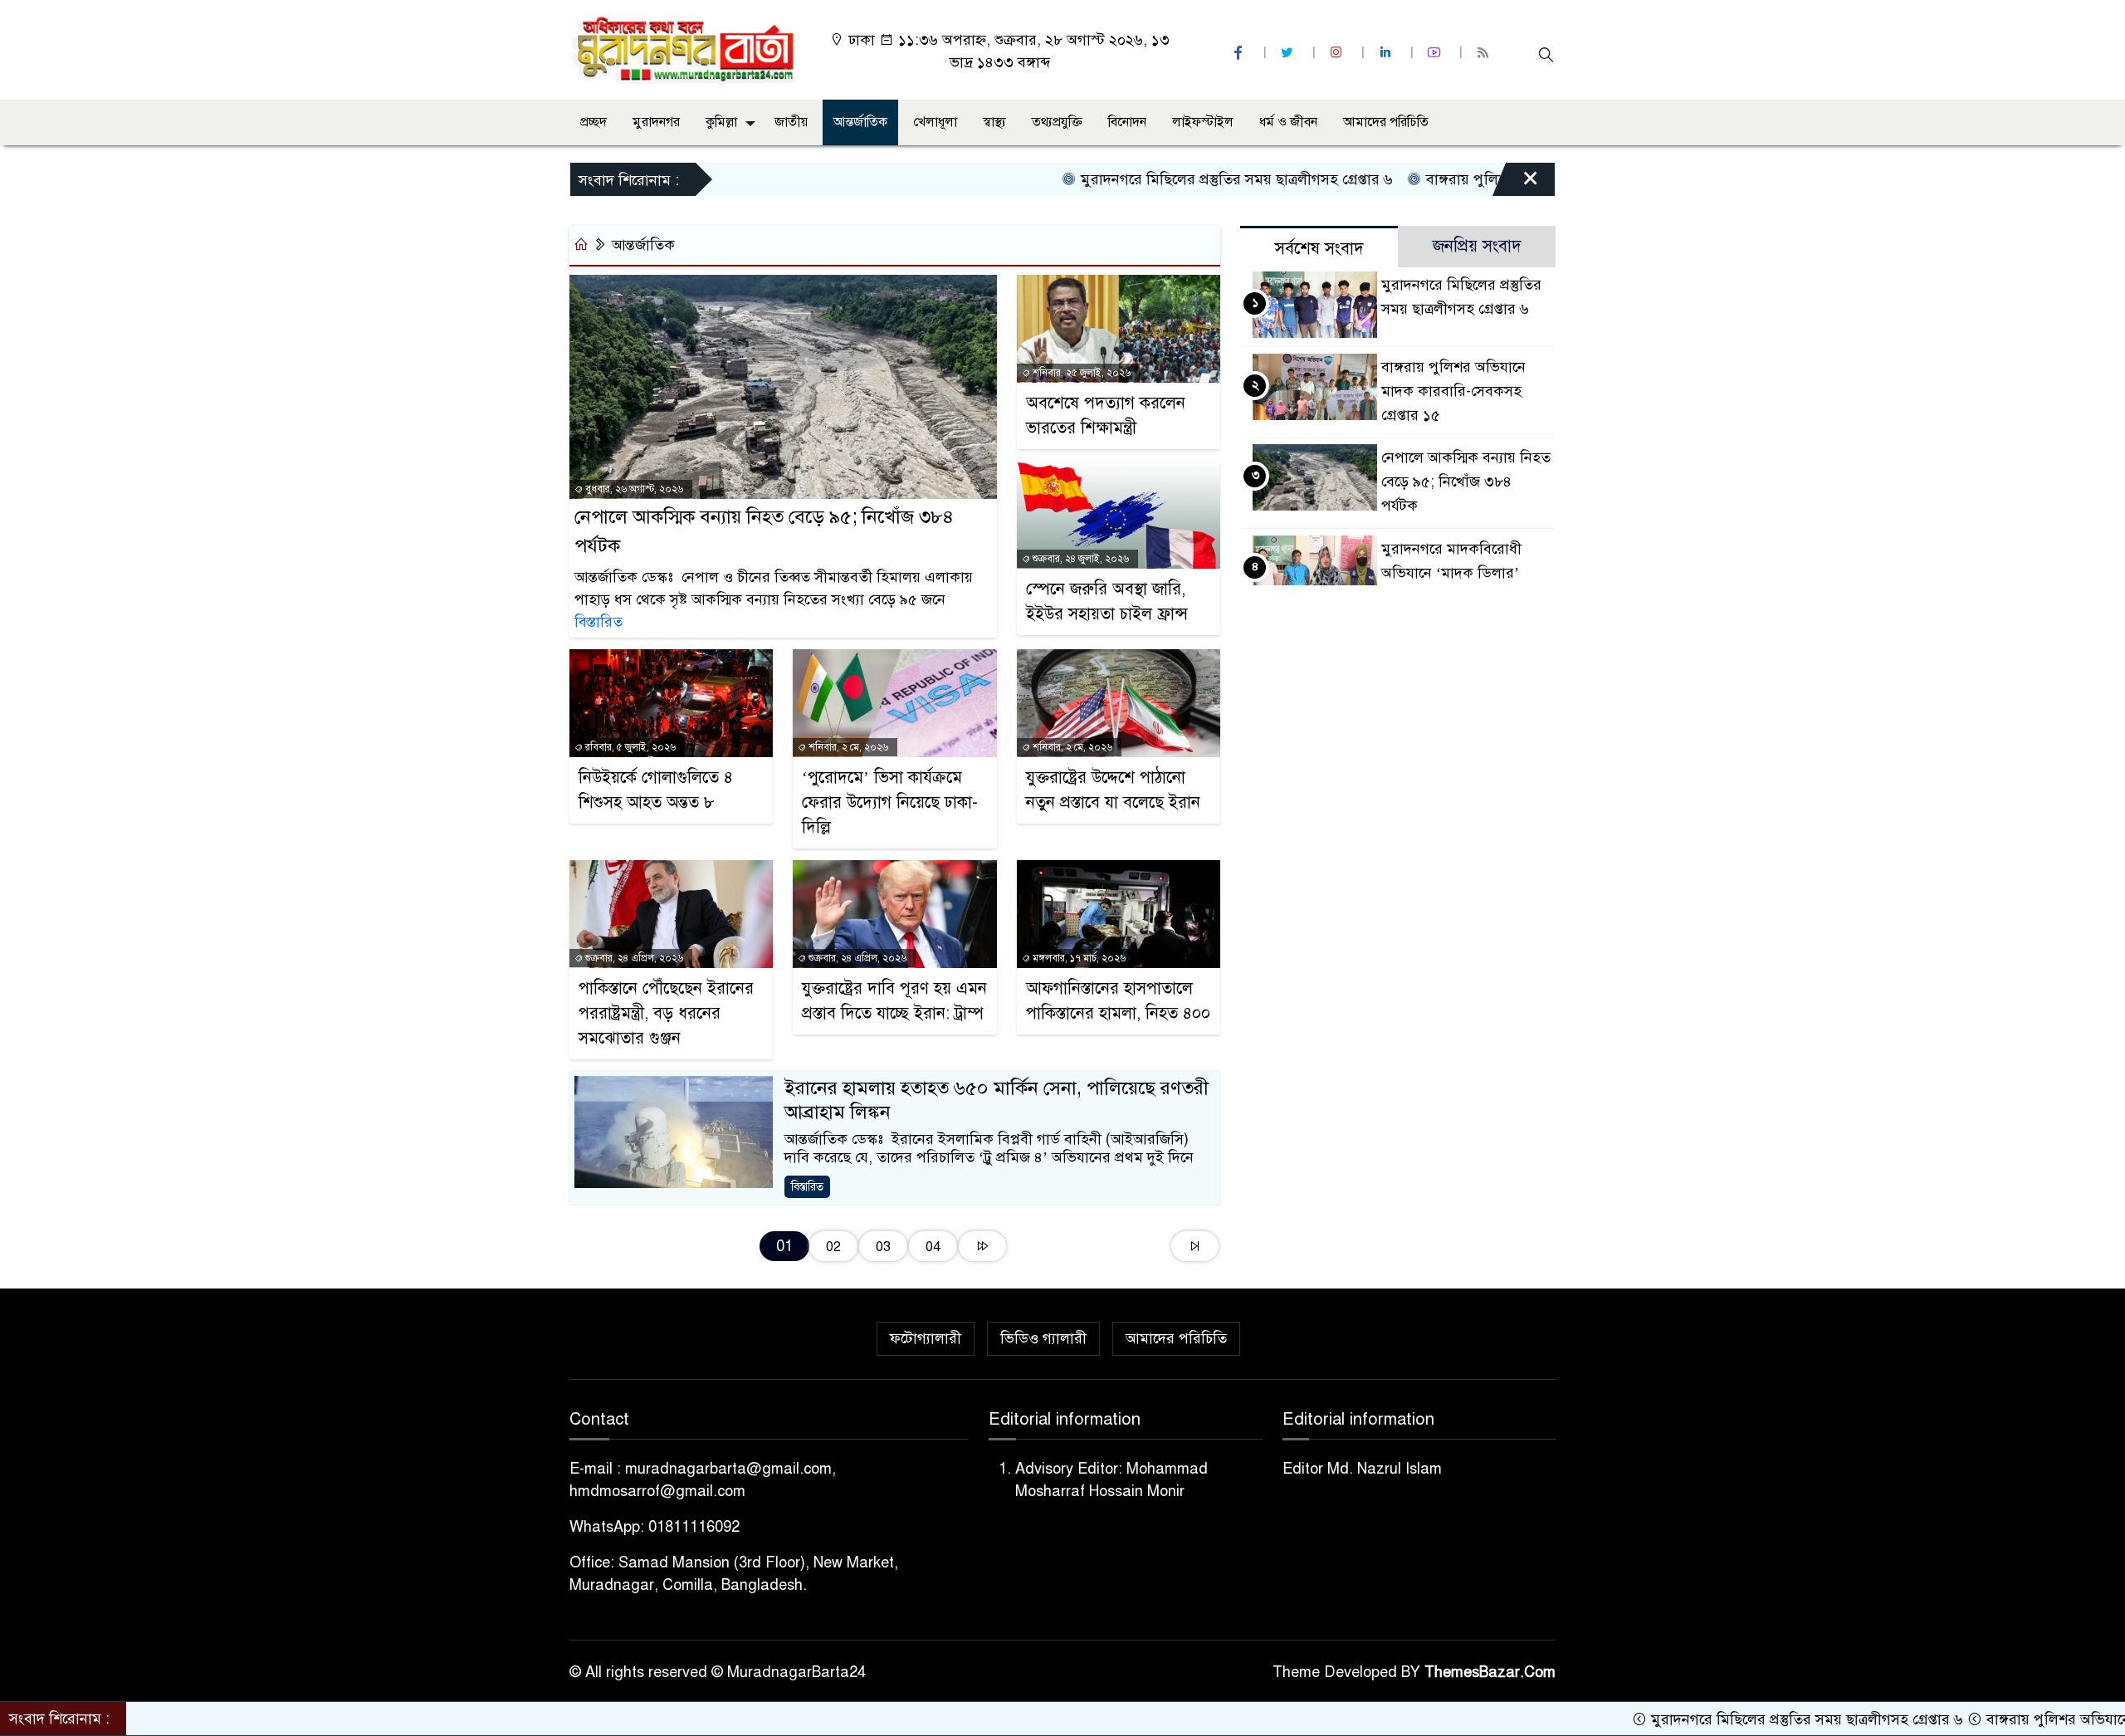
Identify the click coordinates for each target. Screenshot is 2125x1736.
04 (933, 1247)
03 (883, 1247)
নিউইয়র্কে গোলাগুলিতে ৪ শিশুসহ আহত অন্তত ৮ (656, 790)
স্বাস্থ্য (994, 122)
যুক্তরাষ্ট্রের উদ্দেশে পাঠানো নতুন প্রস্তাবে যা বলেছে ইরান (1113, 790)
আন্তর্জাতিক (860, 122)
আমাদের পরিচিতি (1386, 122)
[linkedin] (1387, 53)
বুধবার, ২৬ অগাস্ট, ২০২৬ (633, 489)
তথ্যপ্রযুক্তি (1057, 122)
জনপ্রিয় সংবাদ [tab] (1477, 246)
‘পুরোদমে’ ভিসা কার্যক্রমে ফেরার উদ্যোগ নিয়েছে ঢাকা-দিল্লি (890, 802)
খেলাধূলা (935, 122)
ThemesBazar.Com (1490, 1672)
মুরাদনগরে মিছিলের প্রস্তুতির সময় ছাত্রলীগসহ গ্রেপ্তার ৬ (1158, 179)
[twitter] (1289, 53)
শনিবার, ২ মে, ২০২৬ (847, 747)
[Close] (1516, 183)
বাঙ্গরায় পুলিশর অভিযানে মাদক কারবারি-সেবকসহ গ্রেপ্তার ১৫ (1453, 391)
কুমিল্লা (721, 122)
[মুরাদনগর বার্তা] (685, 49)
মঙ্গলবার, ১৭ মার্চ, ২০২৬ (1078, 958)
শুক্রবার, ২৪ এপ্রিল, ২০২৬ (633, 958)
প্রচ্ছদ (594, 122)
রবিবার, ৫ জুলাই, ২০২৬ (629, 747)
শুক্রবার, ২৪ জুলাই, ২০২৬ (1080, 559)
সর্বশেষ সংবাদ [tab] (1319, 249)
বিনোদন (1127, 122)
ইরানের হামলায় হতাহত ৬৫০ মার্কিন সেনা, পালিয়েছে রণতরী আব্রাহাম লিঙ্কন (997, 1100)
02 (833, 1247)
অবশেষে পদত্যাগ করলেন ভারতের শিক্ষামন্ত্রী (1106, 416)
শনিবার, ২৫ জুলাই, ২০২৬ (1080, 373)
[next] (982, 1247)
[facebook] (1240, 53)
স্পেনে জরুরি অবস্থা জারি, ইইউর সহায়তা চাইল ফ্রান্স (1107, 601)
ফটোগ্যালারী (926, 1338)
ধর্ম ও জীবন (1288, 122)
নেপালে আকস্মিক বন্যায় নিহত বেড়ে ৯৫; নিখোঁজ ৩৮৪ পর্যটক (764, 531)
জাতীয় (791, 122)
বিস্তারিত (598, 622)
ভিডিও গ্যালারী (1043, 1338)
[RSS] (1485, 53)
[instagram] (1338, 53)
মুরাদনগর (656, 122)
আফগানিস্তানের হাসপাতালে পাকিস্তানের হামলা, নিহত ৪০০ (1118, 1001)
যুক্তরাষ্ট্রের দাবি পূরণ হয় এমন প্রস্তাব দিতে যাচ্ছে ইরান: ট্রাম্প (894, 1001)
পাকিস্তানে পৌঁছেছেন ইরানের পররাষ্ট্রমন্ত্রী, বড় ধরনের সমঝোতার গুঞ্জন (666, 1013)
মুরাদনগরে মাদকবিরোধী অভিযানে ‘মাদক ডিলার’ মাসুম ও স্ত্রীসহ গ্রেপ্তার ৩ (1451, 573)
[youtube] (1436, 53)
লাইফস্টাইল (1203, 122)
